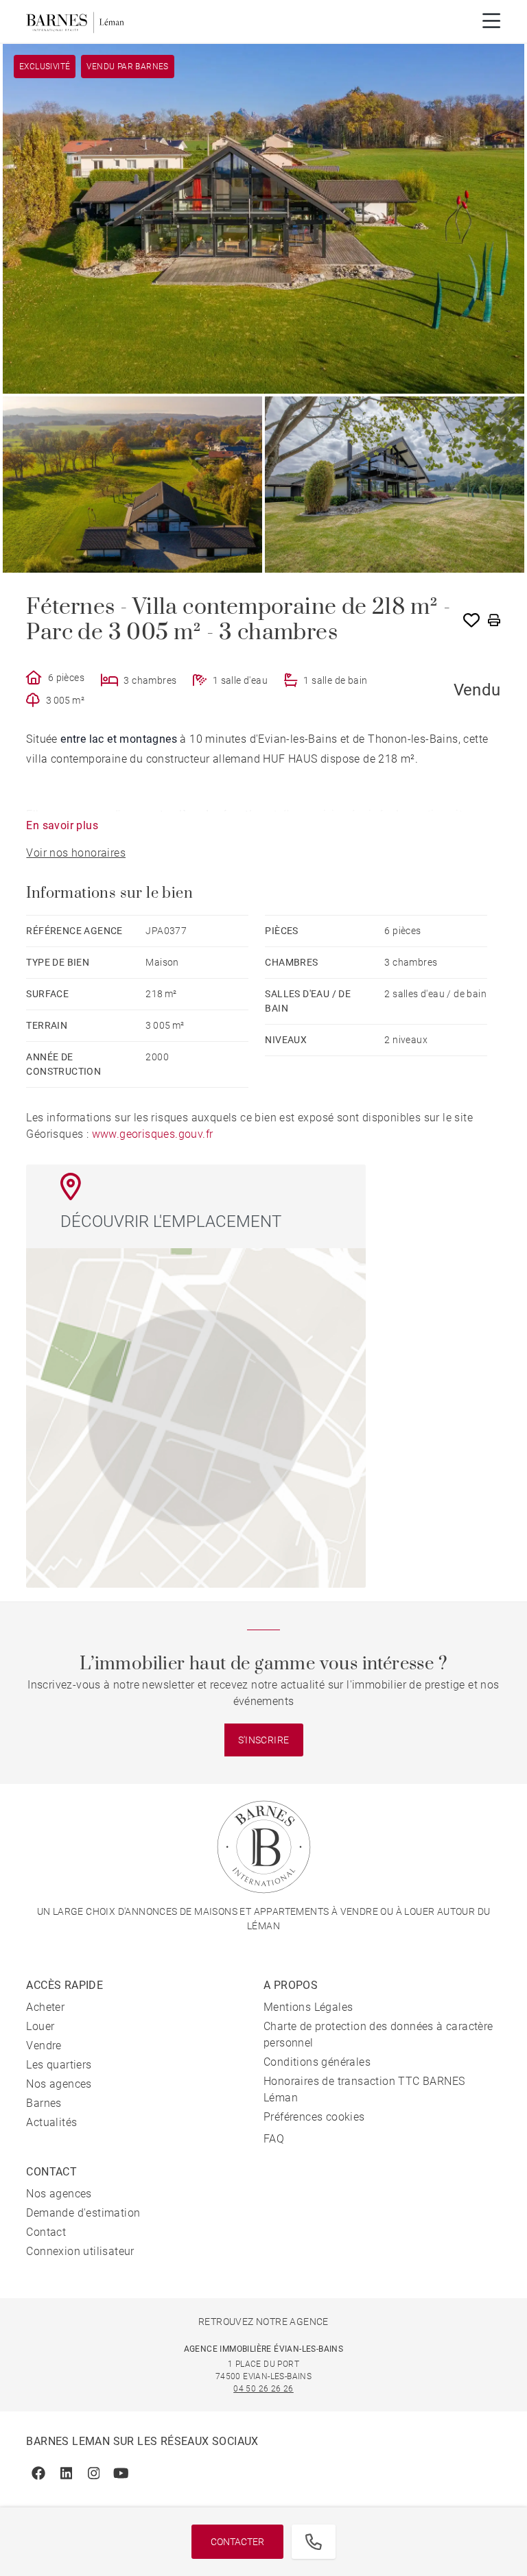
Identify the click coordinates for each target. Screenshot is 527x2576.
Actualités (51, 2122)
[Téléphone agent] (314, 2542)
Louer (40, 2026)
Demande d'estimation (83, 2213)
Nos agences (59, 2084)
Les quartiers (59, 2065)
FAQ (274, 2139)
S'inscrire (264, 1740)
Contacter (237, 2542)
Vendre (44, 2046)
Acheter (45, 2007)
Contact (46, 2232)
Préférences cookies (314, 2117)
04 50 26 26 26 (263, 2389)
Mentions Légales (308, 2007)
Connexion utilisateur (80, 2251)
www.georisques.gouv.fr (153, 1134)
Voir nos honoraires (76, 853)
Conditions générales (317, 2062)
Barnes (44, 2103)
